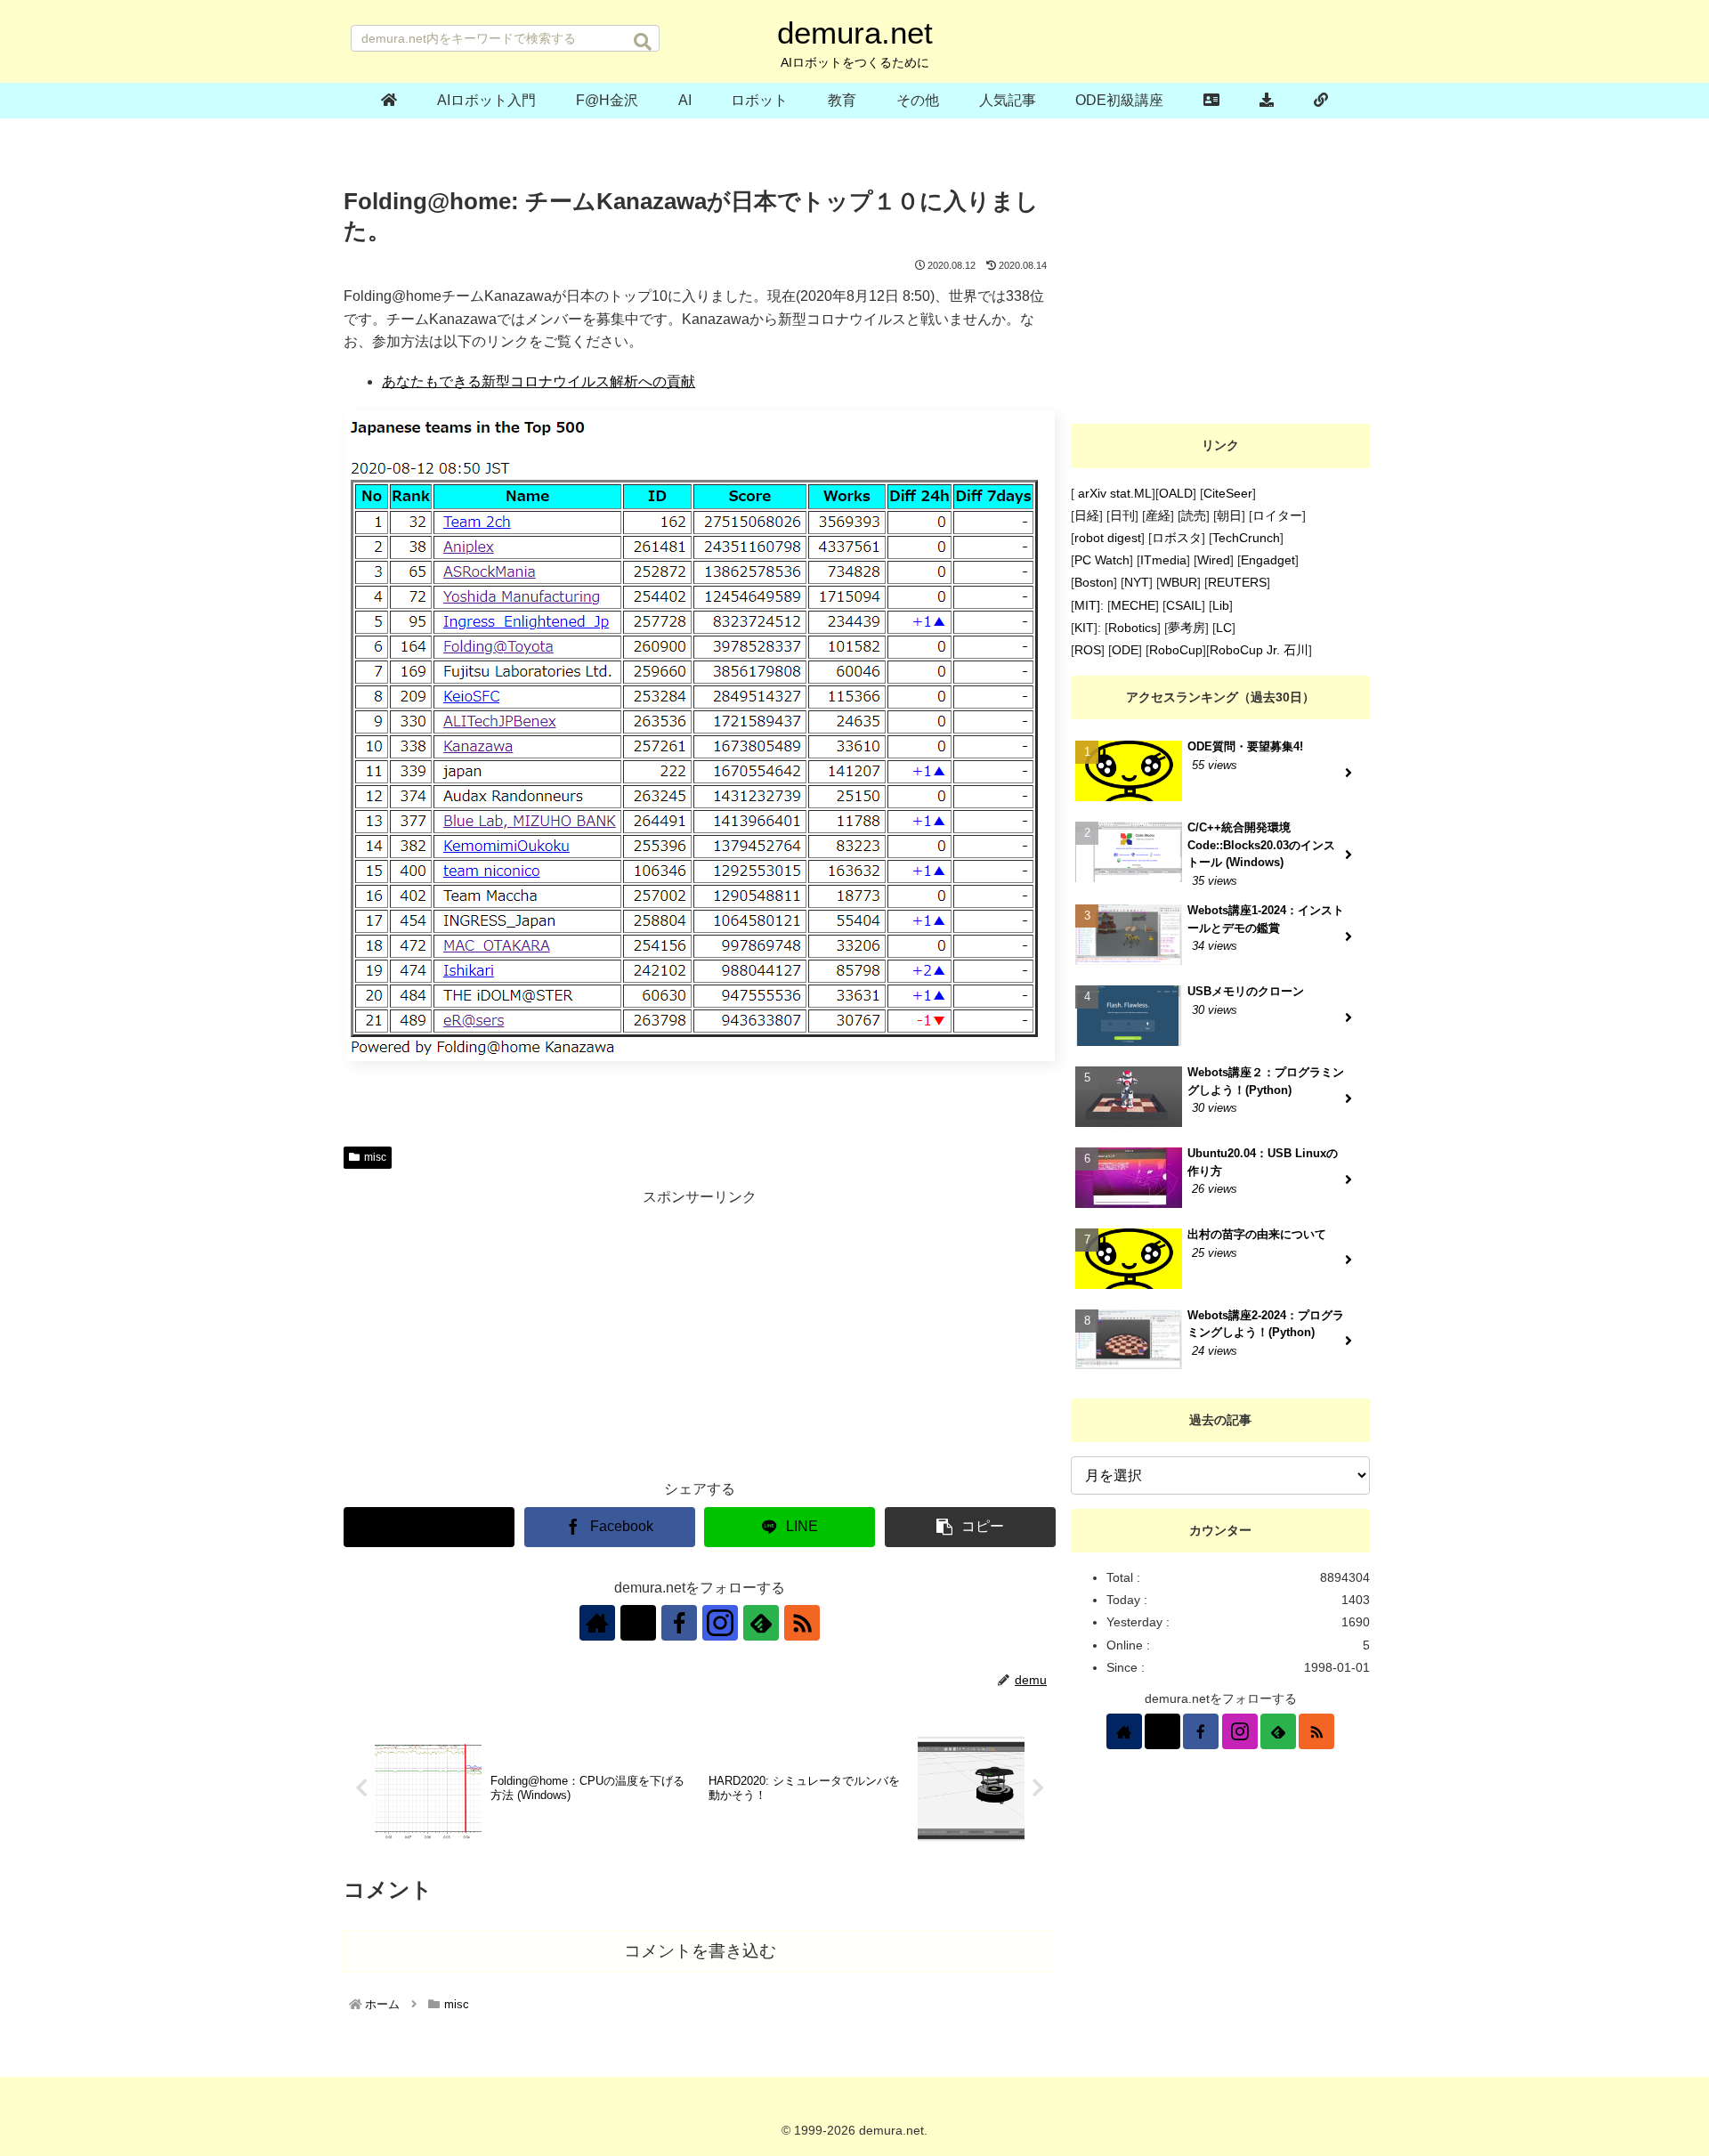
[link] (1320, 101)
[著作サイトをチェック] (597, 1623)
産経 (1158, 515)
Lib (1221, 605)
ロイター (1277, 515)
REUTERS (1237, 582)
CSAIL (1184, 605)
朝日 (1229, 515)
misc (375, 1157)
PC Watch (1102, 560)
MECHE (1133, 605)
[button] (643, 42)
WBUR (1178, 582)
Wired (1214, 560)
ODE (1125, 650)
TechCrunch (1246, 538)
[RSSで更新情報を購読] (802, 1623)
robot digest (1108, 538)
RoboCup (1176, 650)
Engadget (1268, 560)
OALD (1176, 493)
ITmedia (1163, 560)
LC (1224, 628)
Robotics (1133, 628)
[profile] (1212, 101)
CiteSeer (1228, 493)
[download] (1267, 101)
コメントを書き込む (700, 1951)
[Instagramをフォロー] (720, 1623)
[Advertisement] (700, 1335)
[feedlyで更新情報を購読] (761, 1623)
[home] (389, 101)
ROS (1088, 650)
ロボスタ (1177, 538)
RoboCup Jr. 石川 (1259, 650)
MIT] (1087, 605)
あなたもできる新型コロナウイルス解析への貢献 (539, 381)
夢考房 (1187, 628)
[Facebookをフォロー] (679, 1623)
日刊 (1122, 515)
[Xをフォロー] (638, 1623)
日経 (1087, 515)
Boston (1094, 582)
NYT (1137, 582)
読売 (1194, 515)
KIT (1084, 628)
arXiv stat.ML (1113, 493)
